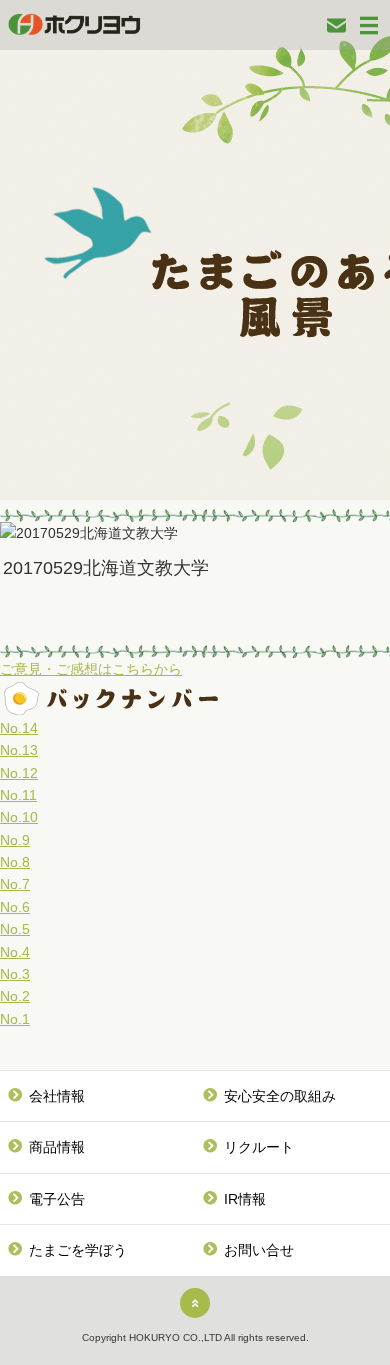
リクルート (259, 1147)
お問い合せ (259, 1250)
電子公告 (57, 1199)
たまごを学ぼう (78, 1250)
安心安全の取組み (280, 1096)
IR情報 (245, 1199)
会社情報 (57, 1096)
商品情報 (57, 1147)
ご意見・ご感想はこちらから (91, 669)
